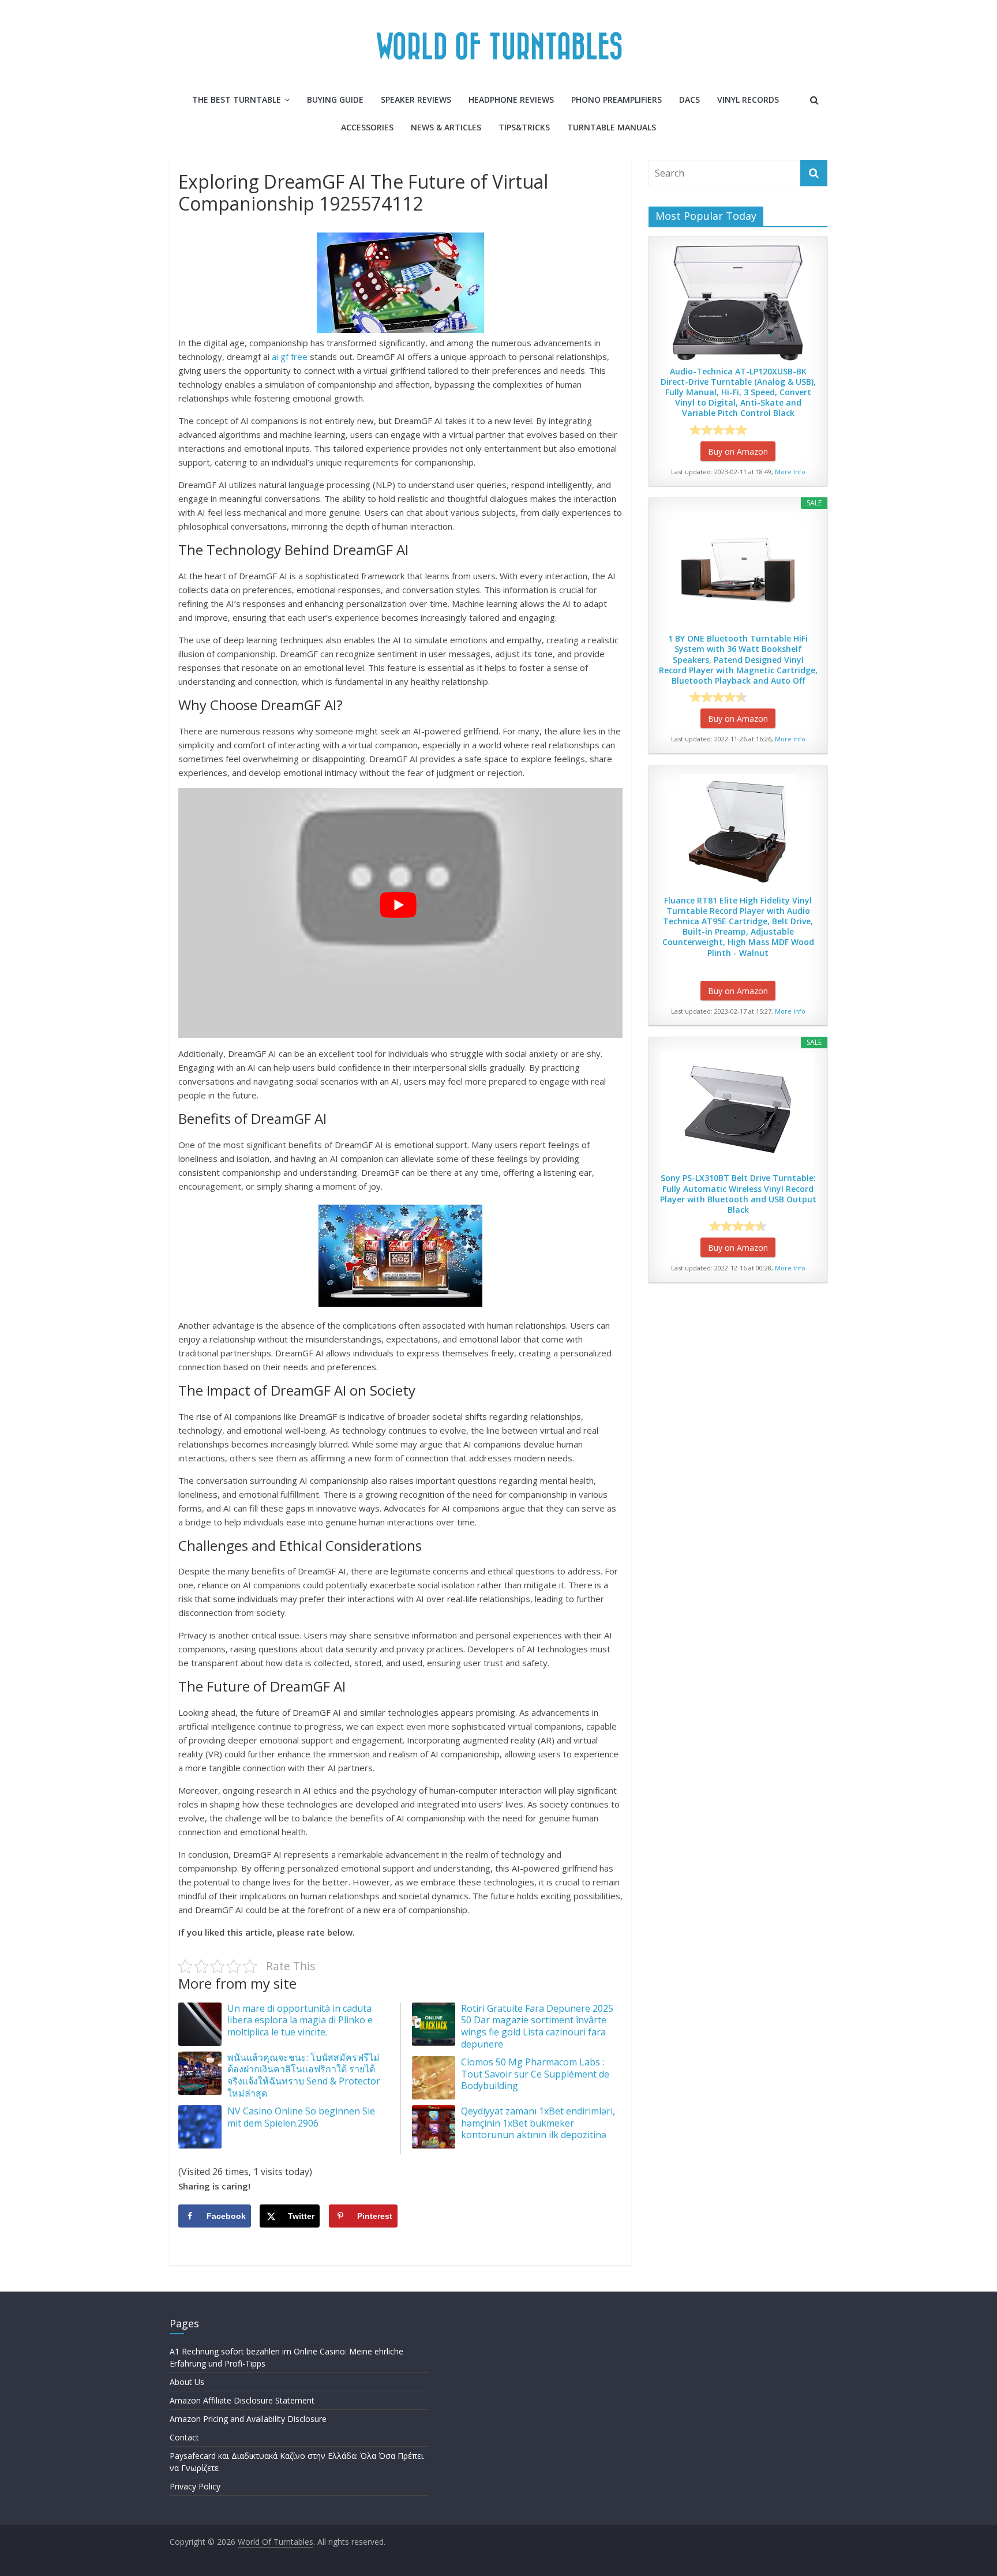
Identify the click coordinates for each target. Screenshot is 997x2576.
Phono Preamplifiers (616, 100)
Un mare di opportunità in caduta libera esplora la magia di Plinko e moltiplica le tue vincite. (300, 2020)
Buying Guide (335, 100)
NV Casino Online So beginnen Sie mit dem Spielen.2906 (301, 2117)
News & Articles (446, 127)
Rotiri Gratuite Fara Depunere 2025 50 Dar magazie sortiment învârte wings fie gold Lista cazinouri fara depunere (537, 2026)
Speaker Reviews (416, 100)
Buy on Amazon (738, 451)
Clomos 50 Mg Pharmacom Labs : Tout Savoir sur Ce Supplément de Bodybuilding (535, 2074)
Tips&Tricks (524, 127)
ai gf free (290, 357)
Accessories (367, 127)
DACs (689, 100)
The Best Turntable (237, 100)
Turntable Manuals (612, 127)
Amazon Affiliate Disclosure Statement (242, 2400)
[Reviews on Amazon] (718, 430)
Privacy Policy (195, 2486)
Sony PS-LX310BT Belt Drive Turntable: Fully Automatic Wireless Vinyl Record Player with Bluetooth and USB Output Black (738, 1194)
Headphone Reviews (511, 100)
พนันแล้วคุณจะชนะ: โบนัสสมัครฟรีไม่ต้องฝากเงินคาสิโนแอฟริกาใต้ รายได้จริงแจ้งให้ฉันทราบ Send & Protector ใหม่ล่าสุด (304, 2075)
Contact (184, 2437)
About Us (187, 2382)
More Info (790, 472)
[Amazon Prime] (771, 430)
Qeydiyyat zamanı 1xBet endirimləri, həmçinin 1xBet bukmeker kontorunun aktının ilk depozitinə (538, 2123)
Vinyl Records (748, 100)
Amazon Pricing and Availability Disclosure (248, 2419)
